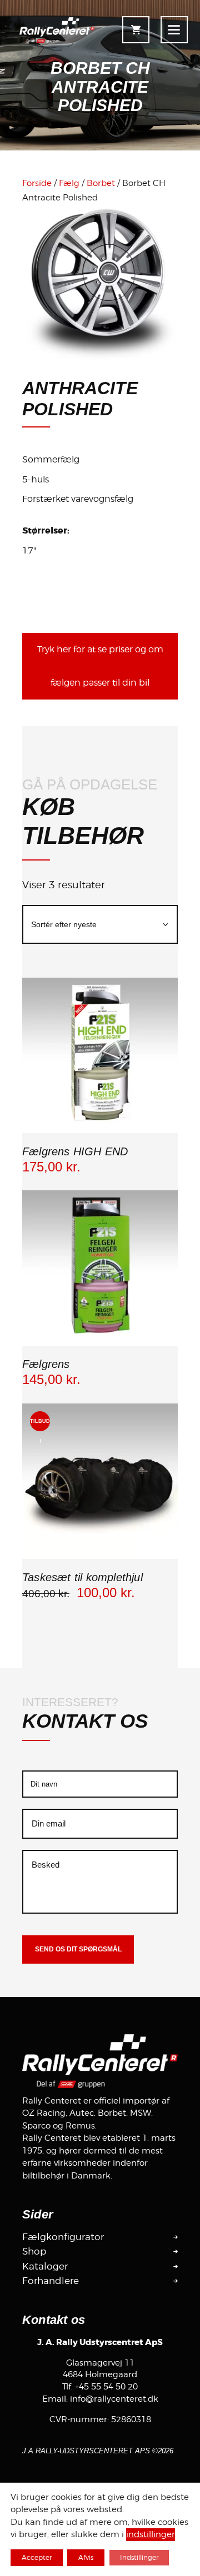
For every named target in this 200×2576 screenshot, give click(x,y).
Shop (34, 2251)
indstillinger (151, 2535)
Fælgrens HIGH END (75, 1151)
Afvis (86, 2557)
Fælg (69, 183)
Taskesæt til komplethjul (82, 1577)
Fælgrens (46, 1364)
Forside (37, 183)
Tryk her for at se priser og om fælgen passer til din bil (100, 666)
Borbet (101, 183)
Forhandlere (51, 2281)
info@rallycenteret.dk (114, 2399)
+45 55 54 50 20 (106, 2387)
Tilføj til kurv (100, 1131)
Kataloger (45, 2266)
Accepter (37, 2557)
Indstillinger (139, 2557)
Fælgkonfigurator (63, 2237)
